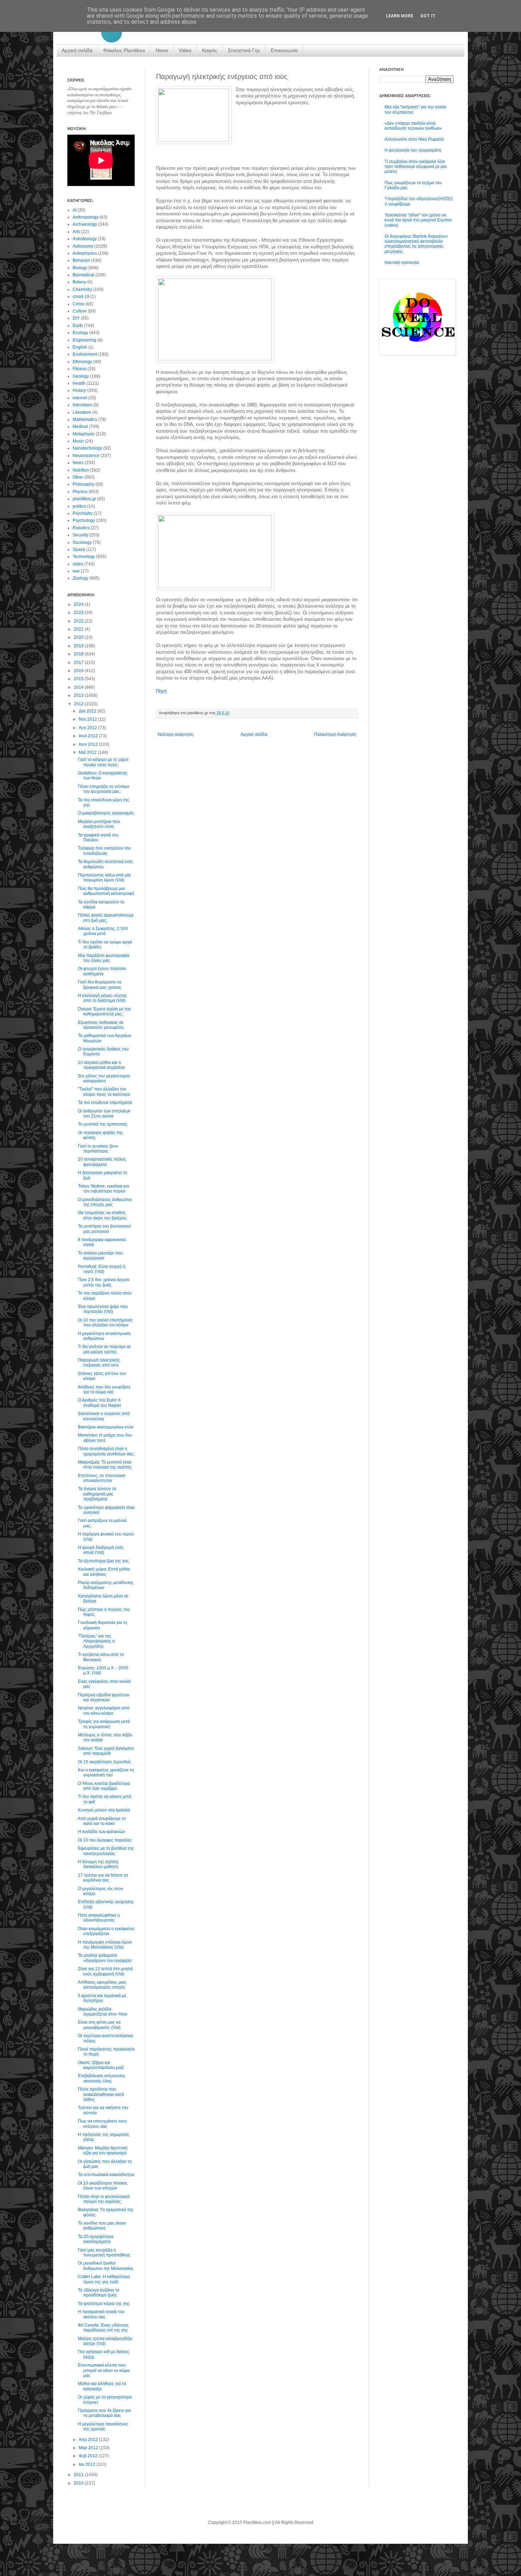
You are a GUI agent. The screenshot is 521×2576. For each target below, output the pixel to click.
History (79, 390)
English (80, 347)
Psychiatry (83, 513)
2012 (79, 704)
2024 (79, 604)
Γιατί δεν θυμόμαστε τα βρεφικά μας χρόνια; (100, 985)
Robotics (81, 528)
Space (79, 549)
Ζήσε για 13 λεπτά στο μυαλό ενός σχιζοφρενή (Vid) (105, 1971)
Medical (80, 427)
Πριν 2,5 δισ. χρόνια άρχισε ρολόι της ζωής (104, 1282)
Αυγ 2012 (88, 728)
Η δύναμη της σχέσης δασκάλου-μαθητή (98, 1864)
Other (78, 477)
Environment (85, 354)
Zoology (80, 578)
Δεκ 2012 (88, 711)
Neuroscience (86, 456)
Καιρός (210, 50)
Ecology (80, 333)
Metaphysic (84, 434)
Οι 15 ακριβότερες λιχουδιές (105, 1762)
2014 (79, 687)
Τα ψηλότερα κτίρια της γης (104, 2304)
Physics (80, 492)
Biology (80, 268)
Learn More (400, 16)
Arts (76, 232)
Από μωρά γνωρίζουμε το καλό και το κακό (102, 1821)
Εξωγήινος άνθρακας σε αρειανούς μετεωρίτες (101, 1025)
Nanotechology (87, 448)
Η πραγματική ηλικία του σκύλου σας (101, 2314)
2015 (79, 679)
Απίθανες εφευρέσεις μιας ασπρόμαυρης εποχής (102, 1985)
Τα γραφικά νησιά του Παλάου (98, 838)
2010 (79, 2483)
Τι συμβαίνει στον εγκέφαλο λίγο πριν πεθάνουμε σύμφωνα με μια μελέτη (416, 167)
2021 (79, 629)
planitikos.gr (84, 499)
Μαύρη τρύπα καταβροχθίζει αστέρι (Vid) (105, 2341)
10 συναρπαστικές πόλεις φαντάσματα (102, 1162)
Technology (84, 557)
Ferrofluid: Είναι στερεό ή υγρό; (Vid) (102, 1269)
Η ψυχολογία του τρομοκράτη (413, 150)
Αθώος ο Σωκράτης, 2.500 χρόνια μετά (103, 931)
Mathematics (85, 419)
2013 (79, 695)
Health (79, 383)
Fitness (80, 369)
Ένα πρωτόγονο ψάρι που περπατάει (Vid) (103, 1309)
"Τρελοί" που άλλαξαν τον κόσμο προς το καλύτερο (104, 1092)
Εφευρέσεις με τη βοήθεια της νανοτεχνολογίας (106, 1851)
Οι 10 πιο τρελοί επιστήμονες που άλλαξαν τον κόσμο (105, 1323)
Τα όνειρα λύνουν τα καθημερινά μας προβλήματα (97, 1494)
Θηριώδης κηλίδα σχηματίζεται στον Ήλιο (103, 2012)
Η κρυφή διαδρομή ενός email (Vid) (101, 1550)
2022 (79, 621)
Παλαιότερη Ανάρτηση (335, 734)
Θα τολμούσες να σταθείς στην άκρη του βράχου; (103, 1215)
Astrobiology (85, 239)
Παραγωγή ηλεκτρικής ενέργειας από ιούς (99, 1363)
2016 (79, 671)
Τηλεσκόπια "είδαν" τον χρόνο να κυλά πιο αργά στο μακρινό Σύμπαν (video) (418, 220)
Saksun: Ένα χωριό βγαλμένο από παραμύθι (106, 1751)
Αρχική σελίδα (77, 50)
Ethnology (82, 362)
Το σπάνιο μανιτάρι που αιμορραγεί (100, 1256)
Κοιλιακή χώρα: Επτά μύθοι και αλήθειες (104, 1572)
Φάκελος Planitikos (124, 50)
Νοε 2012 (88, 719)
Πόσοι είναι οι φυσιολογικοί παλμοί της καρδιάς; (104, 2199)
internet (80, 398)
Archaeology (85, 224)
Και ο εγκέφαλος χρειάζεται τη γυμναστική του (106, 1772)
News (162, 50)
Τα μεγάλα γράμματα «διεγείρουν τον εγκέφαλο (105, 1958)
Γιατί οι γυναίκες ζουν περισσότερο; (98, 1149)
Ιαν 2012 (88, 2464)
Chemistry (82, 289)
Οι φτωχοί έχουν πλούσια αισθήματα (102, 971)
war (76, 571)
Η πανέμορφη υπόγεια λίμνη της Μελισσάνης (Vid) (105, 1945)
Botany (79, 282)
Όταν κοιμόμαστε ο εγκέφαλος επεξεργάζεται (106, 1931)
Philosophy (83, 484)
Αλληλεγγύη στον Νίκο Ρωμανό (414, 139)
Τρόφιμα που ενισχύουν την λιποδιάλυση (104, 851)
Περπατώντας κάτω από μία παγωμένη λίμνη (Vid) (104, 878)
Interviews (82, 405)
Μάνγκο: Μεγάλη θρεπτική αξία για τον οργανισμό (103, 2151)
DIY (76, 318)
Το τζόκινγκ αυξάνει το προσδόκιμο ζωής (99, 2293)
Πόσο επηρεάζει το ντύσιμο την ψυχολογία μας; (104, 789)
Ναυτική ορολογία (402, 263)
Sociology (82, 542)
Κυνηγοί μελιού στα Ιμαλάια (104, 1810)
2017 (79, 663)
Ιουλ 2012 (89, 736)
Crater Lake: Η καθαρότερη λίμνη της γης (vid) (104, 2279)
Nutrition (81, 470)
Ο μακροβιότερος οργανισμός (106, 813)
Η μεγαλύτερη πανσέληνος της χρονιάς (103, 2426)
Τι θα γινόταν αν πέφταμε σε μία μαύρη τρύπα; (104, 1349)
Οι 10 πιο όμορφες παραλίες (105, 1840)
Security (80, 535)
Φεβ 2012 (89, 2456)
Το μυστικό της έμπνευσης (103, 1124)
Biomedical (83, 275)
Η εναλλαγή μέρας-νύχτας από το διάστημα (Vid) (102, 998)
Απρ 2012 (89, 2440)
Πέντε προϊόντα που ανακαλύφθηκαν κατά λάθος (101, 2094)
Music (78, 441)
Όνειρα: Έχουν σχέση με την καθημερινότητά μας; (104, 1011)
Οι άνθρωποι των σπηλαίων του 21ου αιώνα (104, 1114)
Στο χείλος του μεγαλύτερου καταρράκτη (104, 1078)
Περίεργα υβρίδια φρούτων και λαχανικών (104, 1697)
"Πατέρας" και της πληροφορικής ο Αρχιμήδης (96, 1641)
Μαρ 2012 (89, 2448)
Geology (81, 376)
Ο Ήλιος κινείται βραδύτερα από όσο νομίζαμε (104, 1786)
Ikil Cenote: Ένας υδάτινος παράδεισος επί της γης (103, 2328)
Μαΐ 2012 (88, 752)
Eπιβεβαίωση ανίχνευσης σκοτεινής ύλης (102, 2078)
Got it (428, 16)
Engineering (85, 340)
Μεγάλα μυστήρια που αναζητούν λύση (99, 824)
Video (185, 50)
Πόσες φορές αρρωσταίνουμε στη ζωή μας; (106, 918)
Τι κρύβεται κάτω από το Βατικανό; (101, 1657)
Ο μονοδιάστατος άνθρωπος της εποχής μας (105, 1202)
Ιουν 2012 (89, 744)
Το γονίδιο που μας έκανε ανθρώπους (102, 2226)
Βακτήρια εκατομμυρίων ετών (106, 1427)
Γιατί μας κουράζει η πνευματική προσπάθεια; (104, 2253)
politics (79, 506)
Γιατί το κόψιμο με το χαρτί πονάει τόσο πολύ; (103, 762)
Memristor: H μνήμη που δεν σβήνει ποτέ (105, 1438)
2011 (79, 2475)
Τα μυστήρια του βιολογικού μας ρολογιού (105, 1229)
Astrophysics (85, 253)
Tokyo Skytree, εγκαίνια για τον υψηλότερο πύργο (103, 1189)
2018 (79, 654)
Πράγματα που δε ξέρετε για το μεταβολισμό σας (104, 2413)
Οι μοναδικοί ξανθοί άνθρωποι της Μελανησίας (106, 2266)
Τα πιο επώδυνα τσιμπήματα (105, 1103)
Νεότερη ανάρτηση (176, 734)
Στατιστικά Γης (244, 50)
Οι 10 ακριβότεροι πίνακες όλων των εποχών (103, 2186)
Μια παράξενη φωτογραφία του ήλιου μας (104, 958)
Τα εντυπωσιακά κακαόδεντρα (106, 2175)
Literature (82, 412)
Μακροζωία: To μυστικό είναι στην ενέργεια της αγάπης (105, 1465)
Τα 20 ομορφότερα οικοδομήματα (96, 2239)
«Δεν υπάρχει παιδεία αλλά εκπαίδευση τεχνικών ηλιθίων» (413, 126)
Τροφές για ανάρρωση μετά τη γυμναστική (104, 1724)
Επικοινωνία (284, 50)
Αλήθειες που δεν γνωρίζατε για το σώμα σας (104, 1390)
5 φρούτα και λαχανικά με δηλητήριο (102, 1998)
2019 (79, 646)
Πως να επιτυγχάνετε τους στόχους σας (103, 2124)
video (78, 564)
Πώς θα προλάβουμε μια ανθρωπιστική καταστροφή (106, 891)
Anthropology (86, 217)
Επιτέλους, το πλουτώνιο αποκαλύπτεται (102, 1478)
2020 (79, 637)
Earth (78, 326)
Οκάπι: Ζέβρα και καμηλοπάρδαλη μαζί (101, 2065)
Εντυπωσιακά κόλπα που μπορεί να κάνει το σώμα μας (104, 2370)
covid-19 (81, 297)
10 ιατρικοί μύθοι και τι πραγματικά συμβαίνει (102, 1065)
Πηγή (161, 691)
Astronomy (83, 246)
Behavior (81, 260)
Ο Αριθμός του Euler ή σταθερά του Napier (100, 1403)
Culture (80, 311)
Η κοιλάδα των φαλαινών (102, 1832)
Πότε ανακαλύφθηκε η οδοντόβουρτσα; (99, 1918)
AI (75, 210)
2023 (79, 613)
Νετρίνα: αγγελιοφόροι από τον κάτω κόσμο (104, 1710)
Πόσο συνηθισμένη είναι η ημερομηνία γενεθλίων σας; (106, 1451)
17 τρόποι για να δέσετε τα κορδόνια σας (103, 1878)
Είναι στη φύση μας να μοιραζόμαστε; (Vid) (99, 2025)
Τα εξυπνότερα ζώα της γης (103, 1561)
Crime (79, 304)
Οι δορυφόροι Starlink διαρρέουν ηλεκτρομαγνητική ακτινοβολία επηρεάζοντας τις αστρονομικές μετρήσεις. (416, 244)
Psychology (84, 520)
